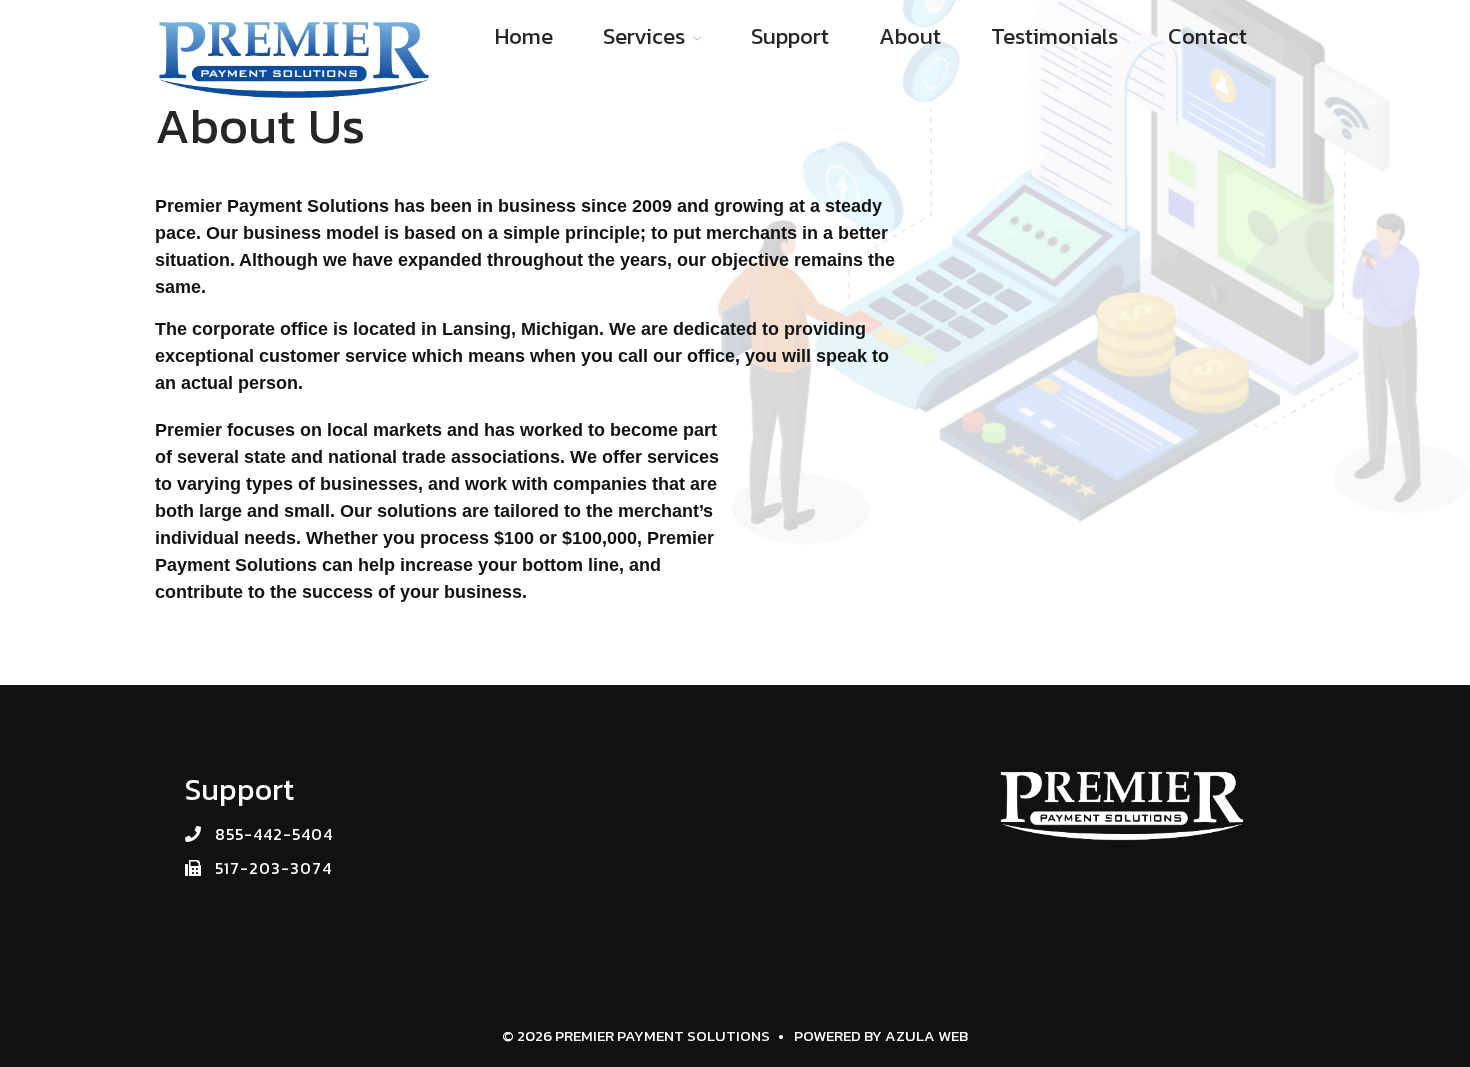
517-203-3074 (273, 868)
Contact (1207, 36)
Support (790, 36)
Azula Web (926, 1035)
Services (644, 36)
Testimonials (1054, 36)
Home (524, 36)
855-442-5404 (274, 834)
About (910, 36)
